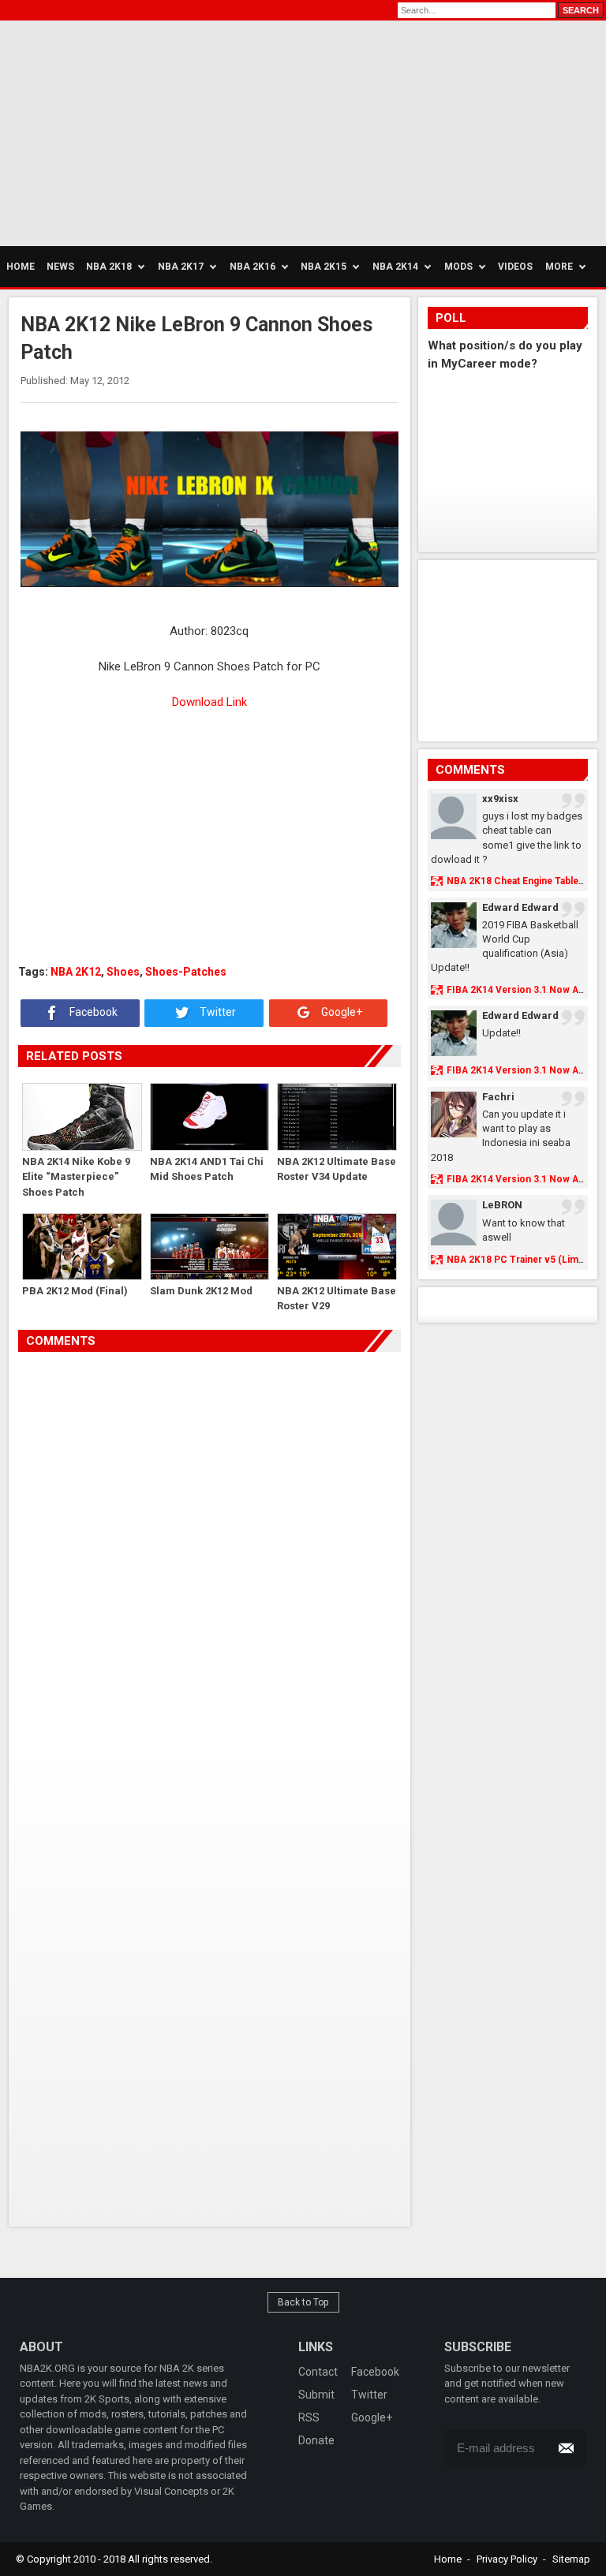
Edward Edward (520, 907)
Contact (318, 2372)
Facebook (92, 1012)
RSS (309, 2417)
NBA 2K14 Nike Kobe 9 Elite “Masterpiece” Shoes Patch (76, 1176)
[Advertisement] (150, 131)
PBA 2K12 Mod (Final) (75, 1291)
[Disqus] (210, 1574)
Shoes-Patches (186, 972)
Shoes (123, 972)
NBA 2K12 (76, 972)
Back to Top (303, 2302)
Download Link (209, 702)
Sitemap (571, 2559)
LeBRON (502, 1205)
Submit (316, 2395)
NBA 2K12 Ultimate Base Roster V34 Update (337, 1169)
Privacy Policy (507, 2559)
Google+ (340, 1012)
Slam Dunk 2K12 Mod (201, 1291)
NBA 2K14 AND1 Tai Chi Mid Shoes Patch (207, 1169)
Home (448, 2559)
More (559, 267)
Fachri (498, 1097)
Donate (316, 2440)
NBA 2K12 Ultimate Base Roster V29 (337, 1299)
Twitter (217, 1012)
